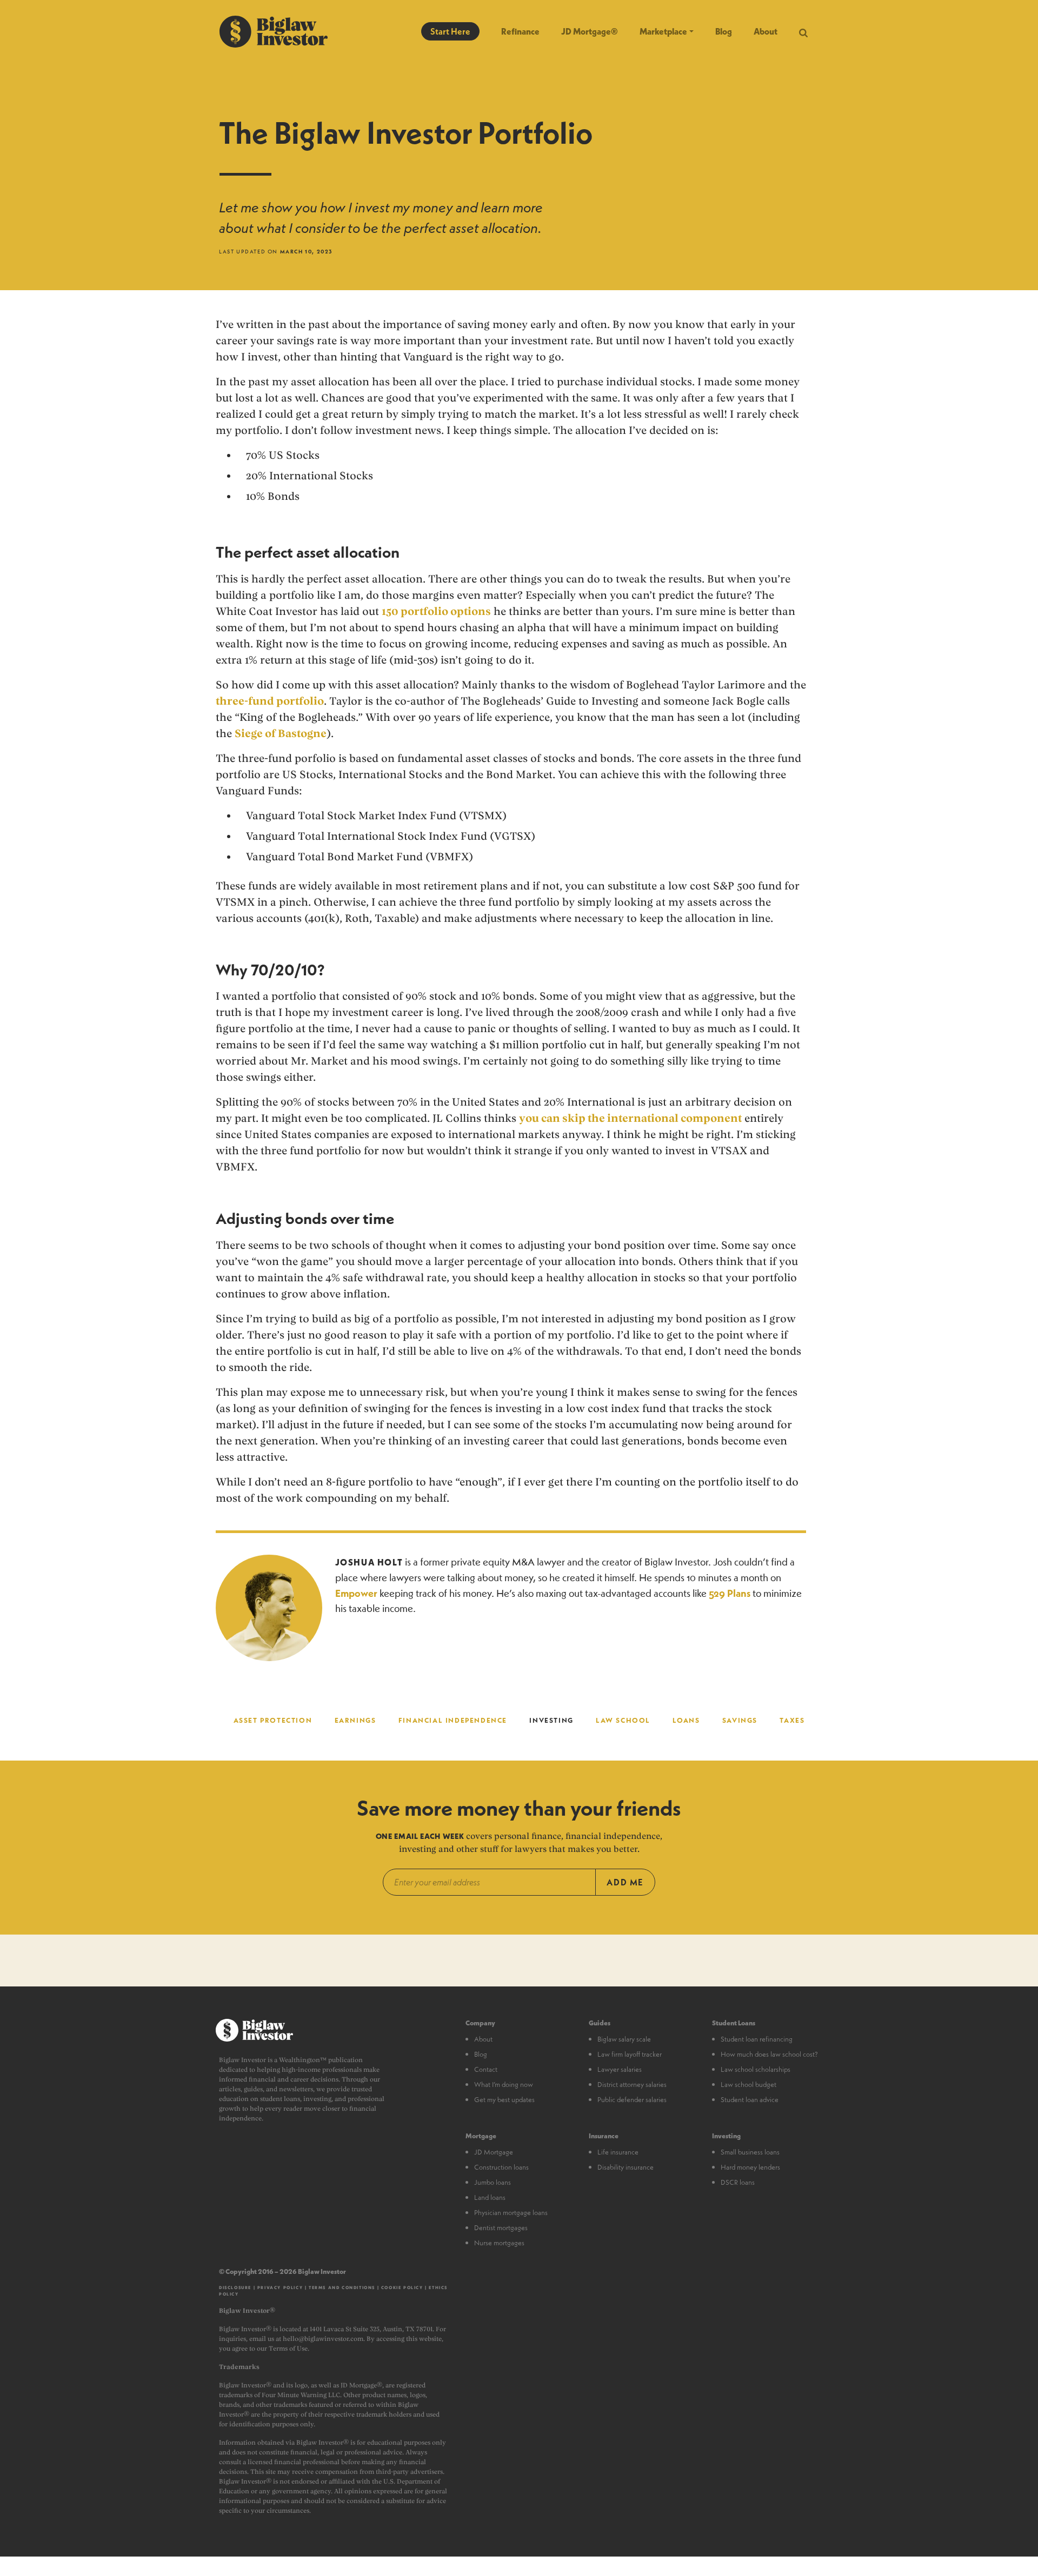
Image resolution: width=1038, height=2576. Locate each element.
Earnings (355, 1720)
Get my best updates (504, 2099)
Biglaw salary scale (624, 2039)
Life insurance (618, 2152)
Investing (551, 1720)
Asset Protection (273, 1720)
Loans (686, 1720)
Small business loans (750, 2152)
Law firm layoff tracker (630, 2054)
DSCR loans (738, 2182)
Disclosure (235, 2287)
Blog (724, 31)
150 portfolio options (436, 611)
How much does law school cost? (769, 2054)
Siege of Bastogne (281, 733)
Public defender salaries (632, 2099)
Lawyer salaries (620, 2069)
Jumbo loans (493, 2182)
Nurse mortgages (499, 2243)
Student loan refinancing (757, 2039)
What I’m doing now (504, 2084)
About (766, 31)
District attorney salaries (632, 2084)
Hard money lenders (750, 2167)
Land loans (490, 2197)
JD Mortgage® (590, 31)
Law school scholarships (756, 2069)
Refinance (520, 31)
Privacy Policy (280, 2287)
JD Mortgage (494, 2152)
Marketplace (663, 31)
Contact (486, 2069)
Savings (740, 1720)
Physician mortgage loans (511, 2212)
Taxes (792, 1720)
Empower (356, 1593)
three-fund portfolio (270, 701)
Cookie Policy (402, 2287)
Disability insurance (626, 2167)
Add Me (625, 1882)
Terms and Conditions (342, 2287)
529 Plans (730, 1593)
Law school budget (748, 2084)
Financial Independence (453, 1720)
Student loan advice (750, 2099)
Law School (623, 1720)
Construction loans (501, 2167)
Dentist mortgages (501, 2227)
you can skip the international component (630, 1118)
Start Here (450, 31)
